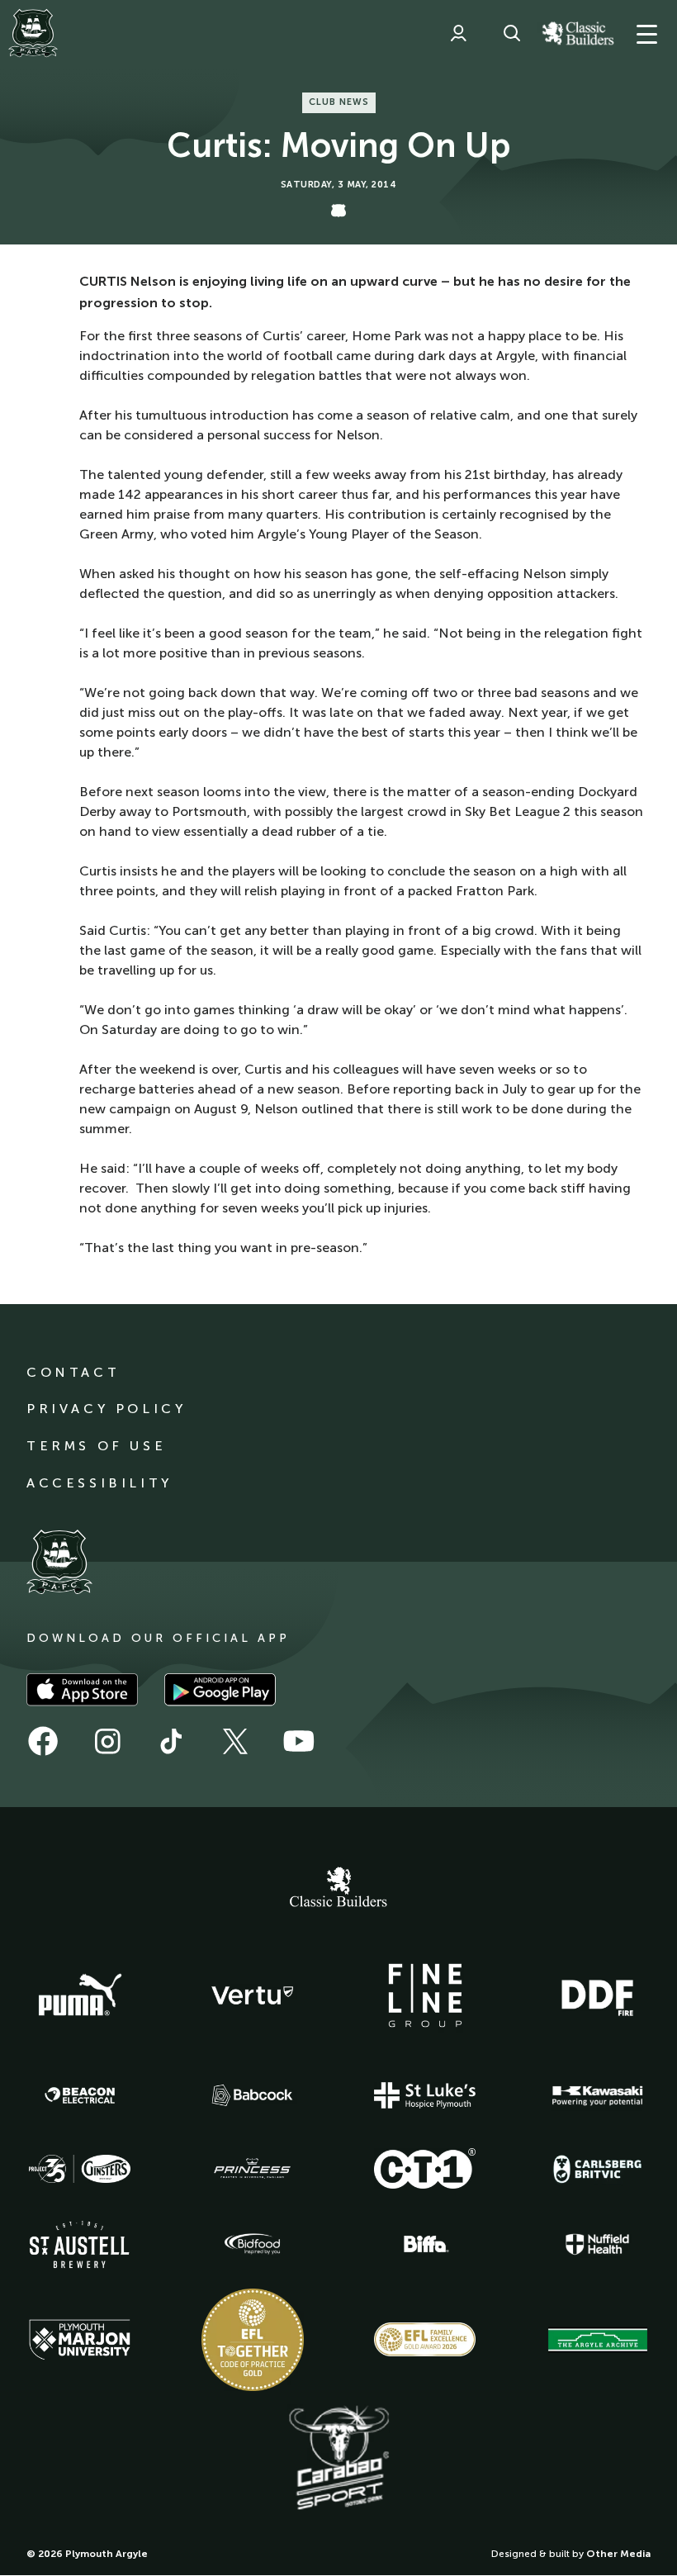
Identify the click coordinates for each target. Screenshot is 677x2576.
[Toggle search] (512, 33)
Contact (73, 1372)
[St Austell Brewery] (80, 2244)
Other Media (618, 2554)
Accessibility (99, 1483)
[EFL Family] (425, 2339)
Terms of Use (96, 1446)
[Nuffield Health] (598, 2244)
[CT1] (425, 2168)
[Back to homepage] (33, 33)
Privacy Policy (106, 1409)
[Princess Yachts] (253, 2169)
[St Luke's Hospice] (425, 2095)
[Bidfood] (253, 2244)
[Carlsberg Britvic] (598, 2169)
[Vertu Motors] (253, 1995)
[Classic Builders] (338, 1889)
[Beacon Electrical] (80, 2095)
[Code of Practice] (253, 2340)
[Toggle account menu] (458, 33)
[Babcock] (253, 2095)
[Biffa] (425, 2244)
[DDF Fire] (598, 1995)
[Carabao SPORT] (338, 2459)
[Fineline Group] (425, 1995)
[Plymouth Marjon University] (80, 2340)
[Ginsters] (80, 2169)
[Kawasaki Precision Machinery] (598, 2095)
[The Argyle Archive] (598, 2340)
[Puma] (80, 1995)
